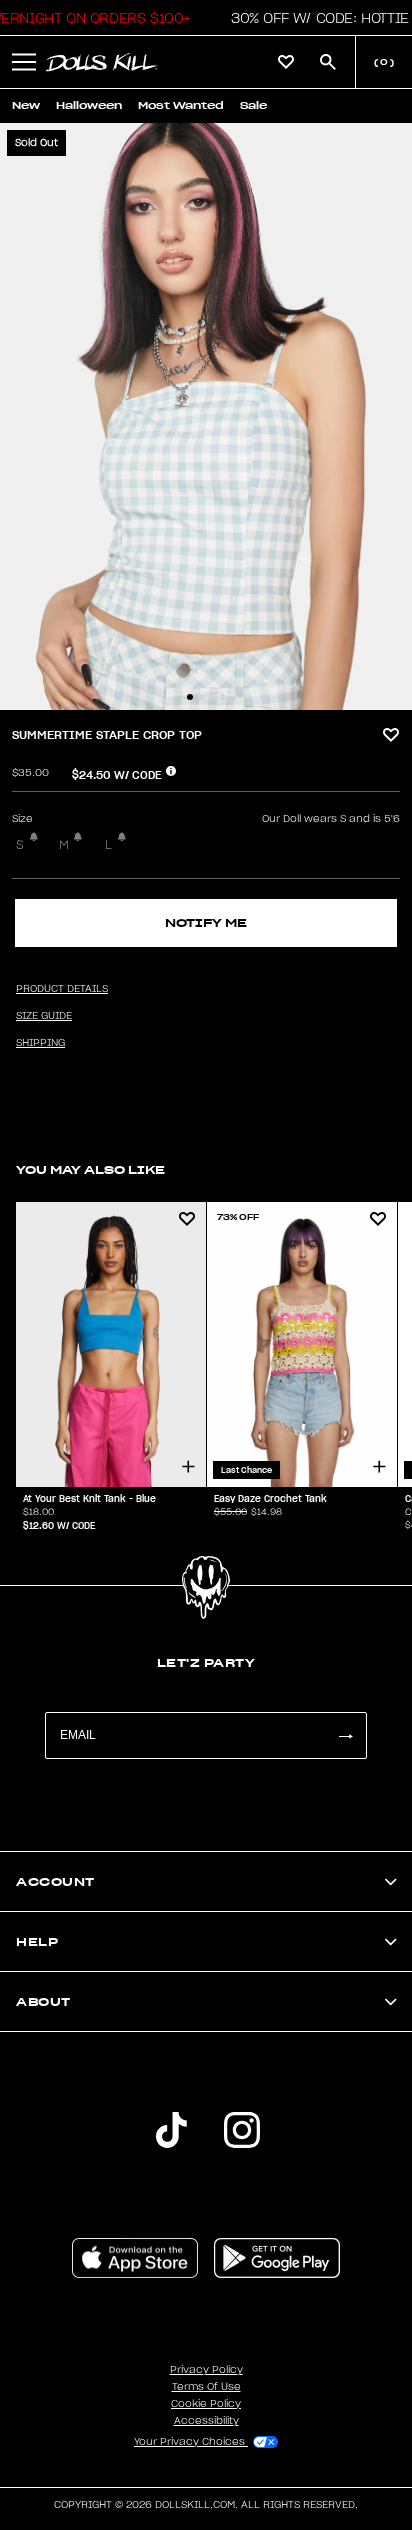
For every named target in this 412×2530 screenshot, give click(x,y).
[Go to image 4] (223, 697)
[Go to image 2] (201, 697)
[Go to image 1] (190, 697)
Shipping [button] (40, 1043)
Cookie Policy (206, 2404)
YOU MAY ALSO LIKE (90, 1169)
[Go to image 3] (212, 697)
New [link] (26, 105)
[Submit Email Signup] (345, 1735)
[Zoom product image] (206, 416)
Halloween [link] (89, 105)
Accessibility (206, 2421)
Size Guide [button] (44, 1016)
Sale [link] (253, 105)
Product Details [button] (62, 989)
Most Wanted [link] (181, 105)
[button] (314, 18)
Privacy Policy (206, 2370)
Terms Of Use (206, 2387)
